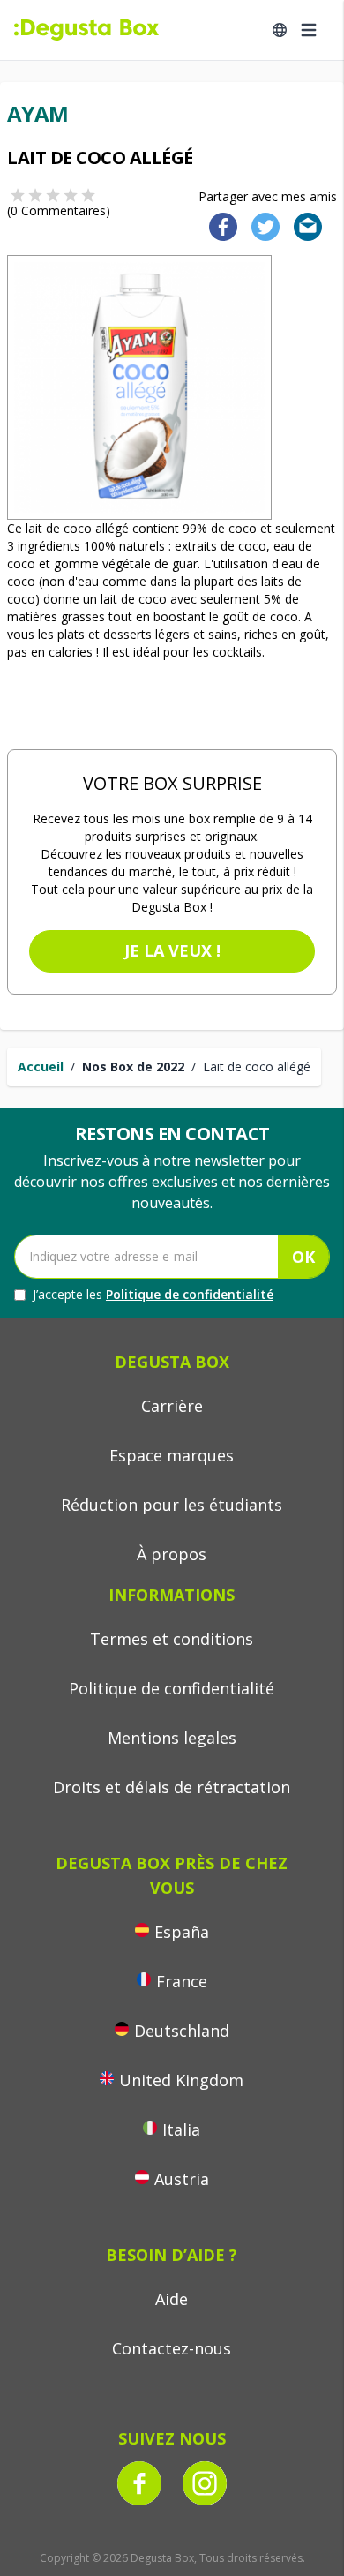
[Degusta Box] (86, 30)
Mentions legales (172, 1738)
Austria (182, 2179)
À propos (172, 1554)
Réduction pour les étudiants (172, 1505)
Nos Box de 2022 (133, 1066)
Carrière (172, 1406)
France (182, 1981)
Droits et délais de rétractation (172, 1787)
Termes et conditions (172, 1639)
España (182, 1932)
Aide (172, 2299)
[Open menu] (309, 30)
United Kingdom (181, 2080)
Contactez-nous (172, 2348)
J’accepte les (153, 1294)
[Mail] (303, 225)
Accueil (41, 1066)
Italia (181, 2129)
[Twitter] (262, 225)
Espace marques (172, 1455)
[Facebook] (218, 225)
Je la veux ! (172, 950)
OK (303, 1257)
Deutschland (182, 2031)
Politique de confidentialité (190, 1294)
